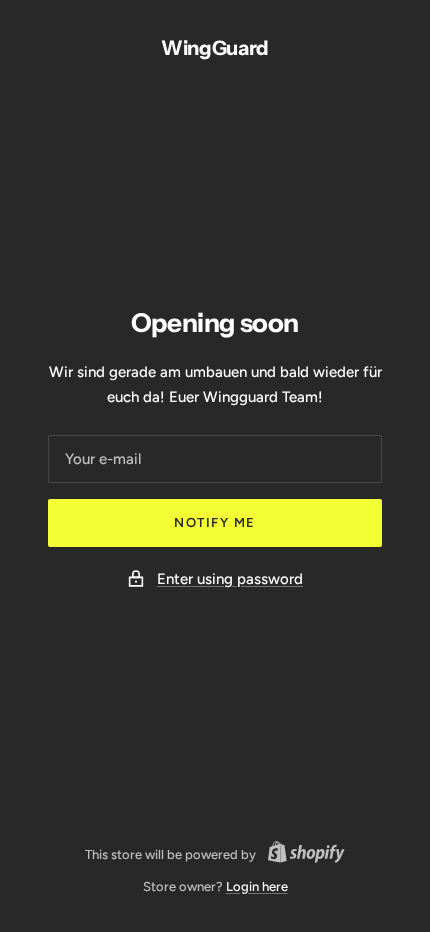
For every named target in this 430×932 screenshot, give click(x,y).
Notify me (215, 522)
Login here (257, 886)
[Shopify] (300, 855)
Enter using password (230, 579)
